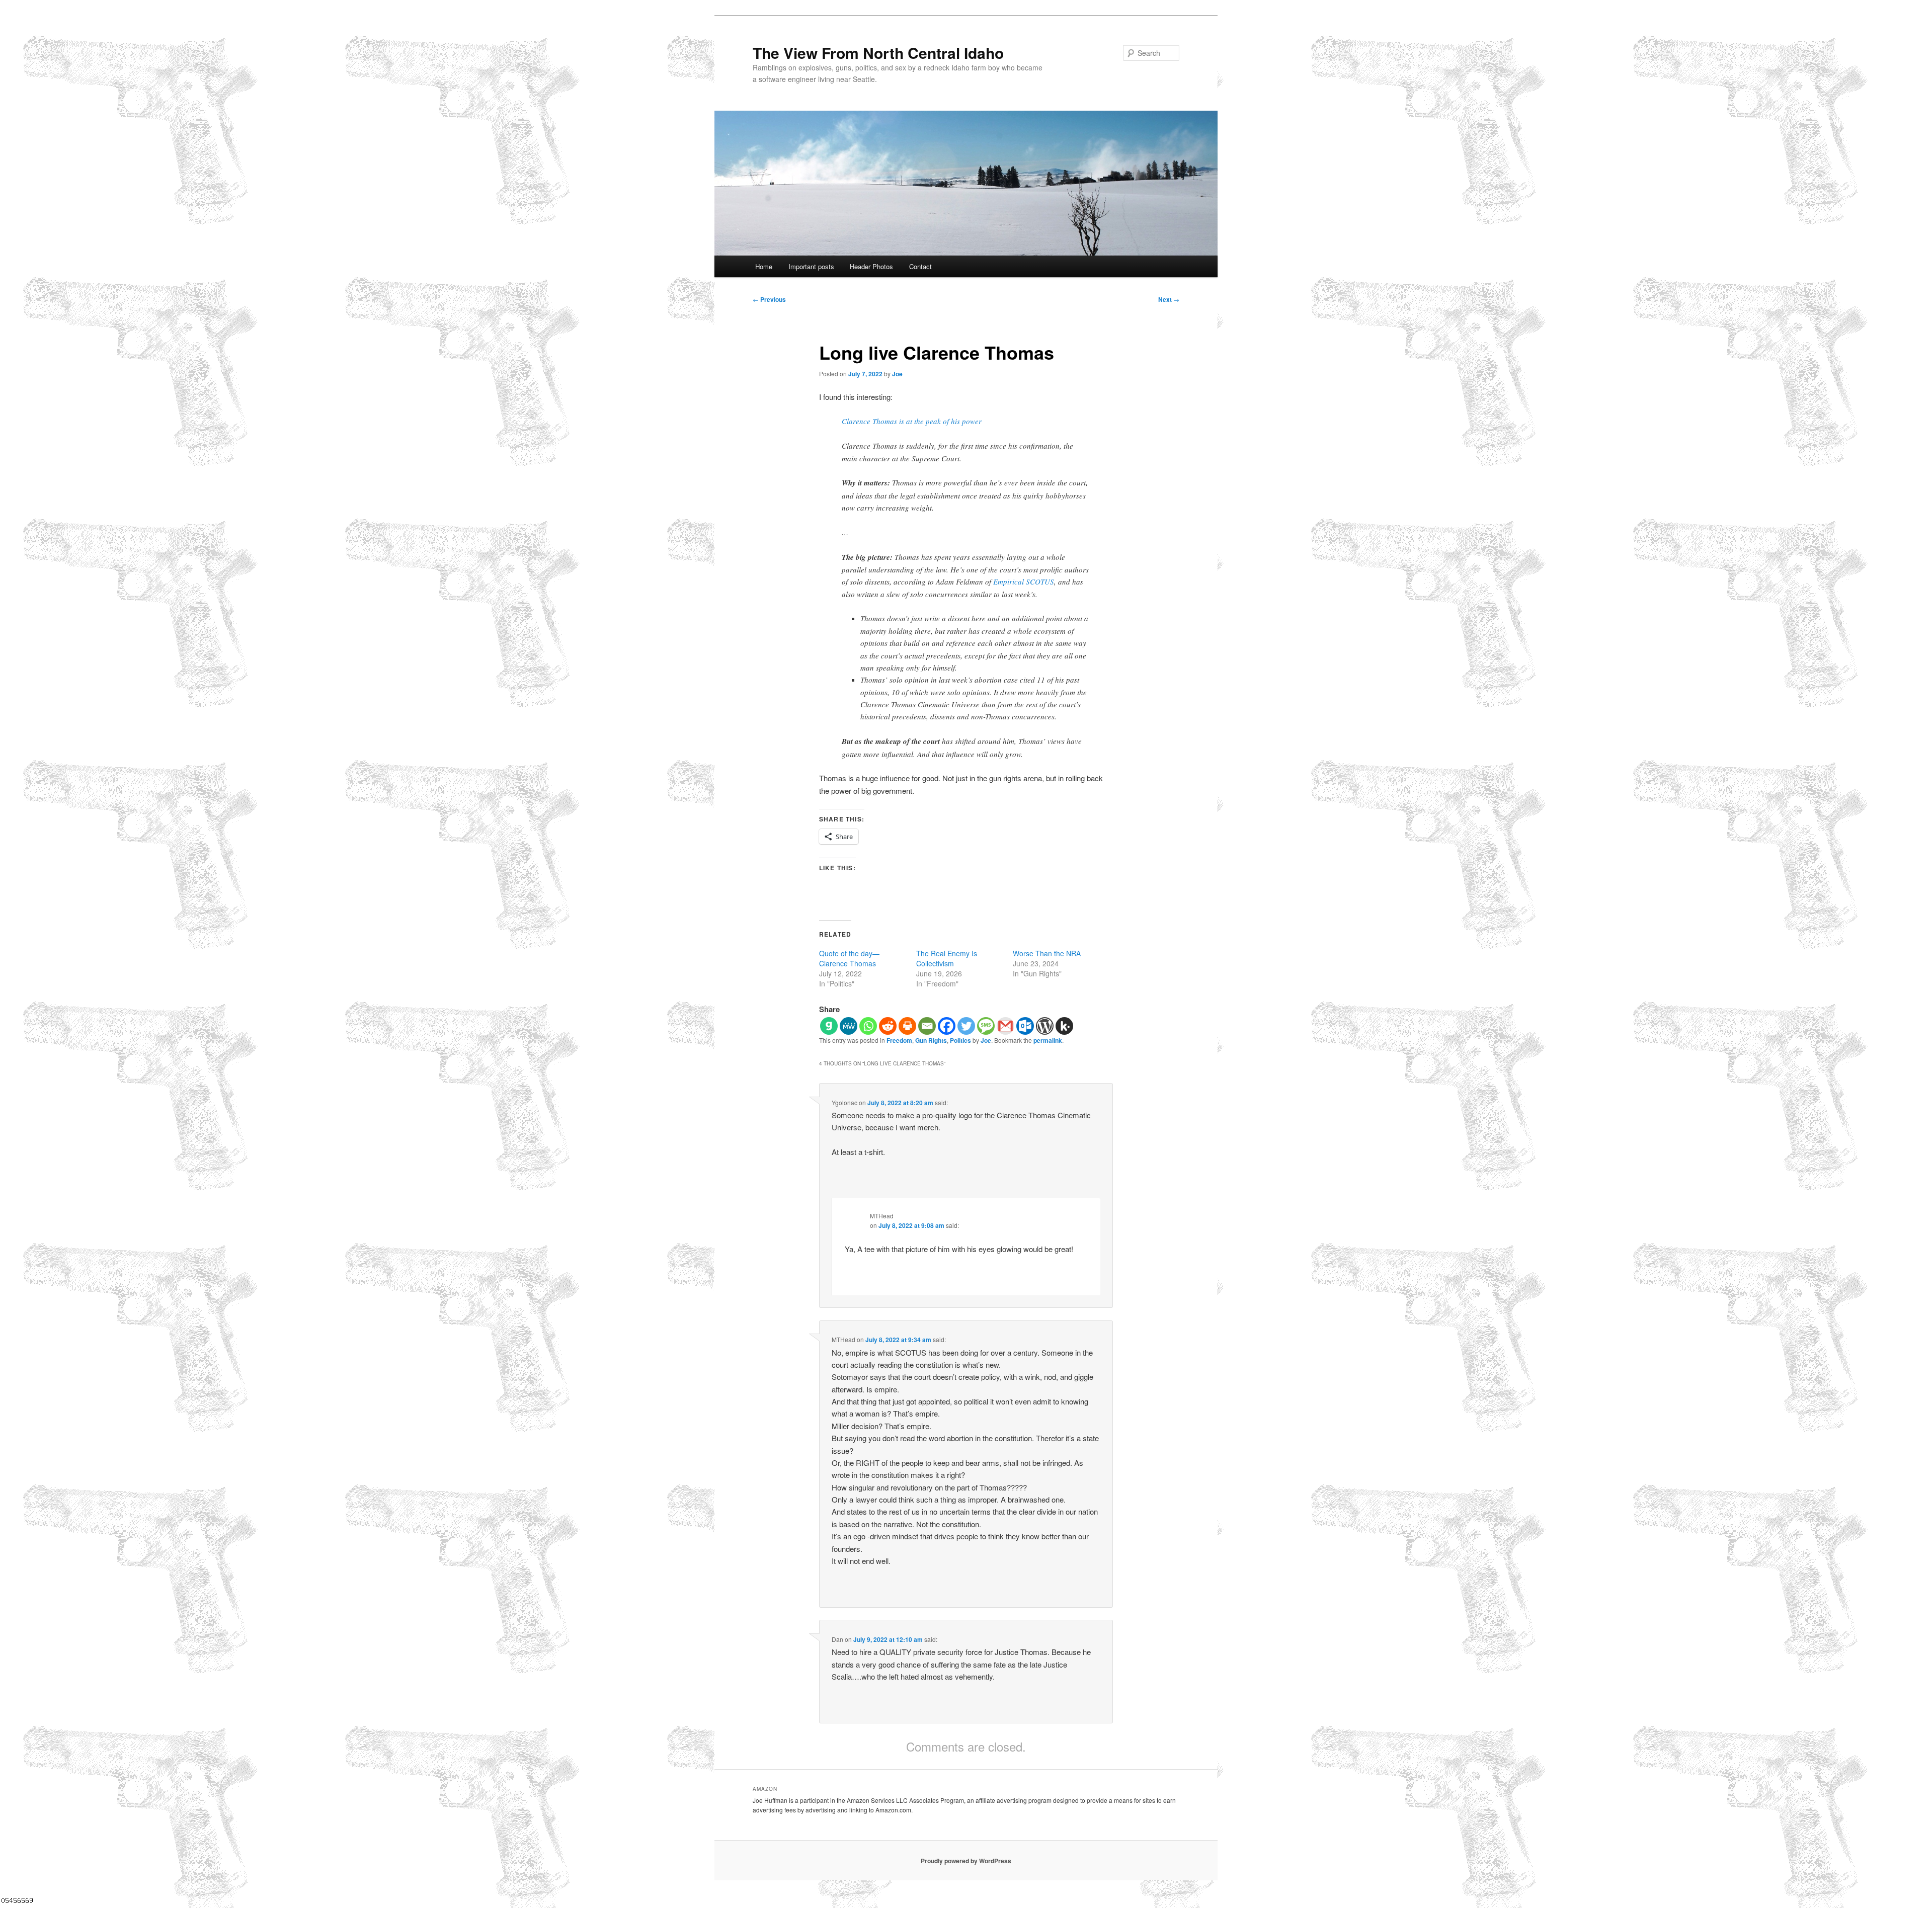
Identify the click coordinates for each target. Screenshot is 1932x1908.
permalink (1048, 1040)
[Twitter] (966, 1026)
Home (764, 266)
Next (1169, 299)
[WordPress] (1045, 1026)
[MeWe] (849, 1026)
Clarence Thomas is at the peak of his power (912, 421)
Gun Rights (931, 1040)
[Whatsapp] (868, 1026)
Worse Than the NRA (1047, 953)
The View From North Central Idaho (878, 53)
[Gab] (829, 1026)
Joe (897, 374)
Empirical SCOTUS (1024, 582)
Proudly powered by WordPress (966, 1861)
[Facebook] (947, 1026)
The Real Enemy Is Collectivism (947, 958)
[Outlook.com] (1025, 1026)
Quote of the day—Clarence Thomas (849, 958)
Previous (769, 299)
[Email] (927, 1026)
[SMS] (986, 1026)
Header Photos (871, 266)
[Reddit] (888, 1026)
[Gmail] (1005, 1026)
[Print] (907, 1026)
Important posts (811, 266)
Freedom (899, 1040)
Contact (920, 266)
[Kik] (1064, 1026)
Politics (960, 1040)
